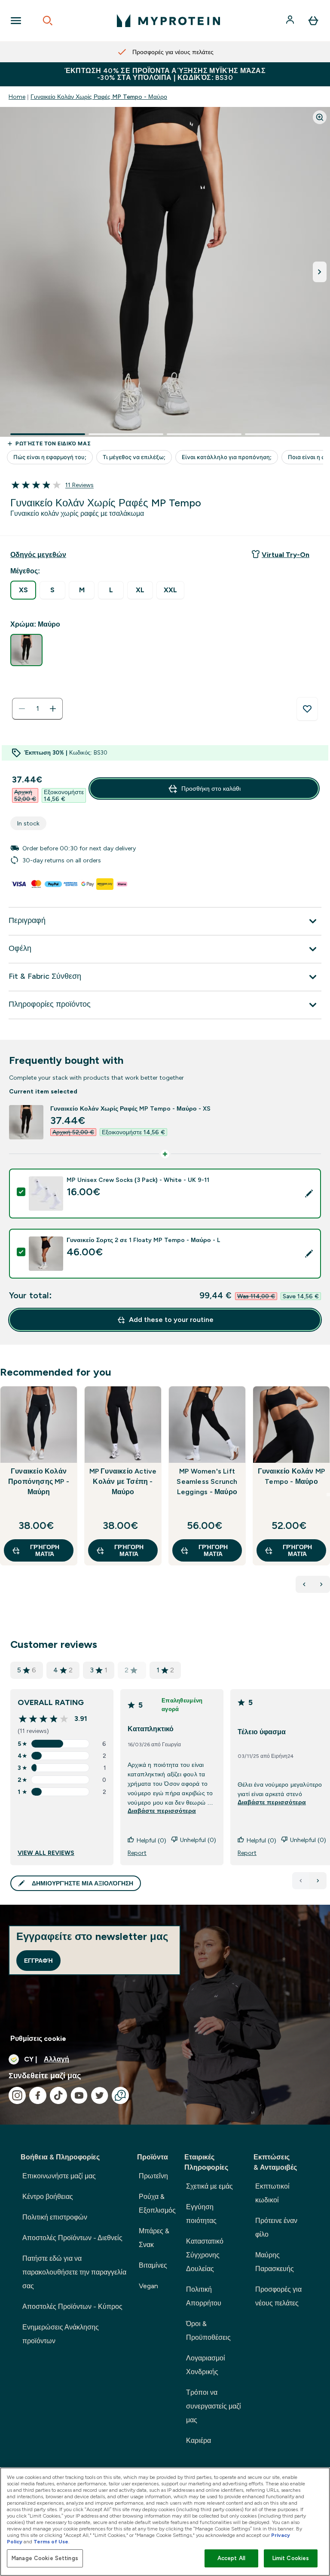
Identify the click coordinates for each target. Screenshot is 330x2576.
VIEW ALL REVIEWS (46, 1853)
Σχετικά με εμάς (209, 2186)
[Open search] (48, 21)
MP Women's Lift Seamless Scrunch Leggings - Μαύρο (207, 1481)
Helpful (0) (151, 1840)
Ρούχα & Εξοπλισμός (157, 2203)
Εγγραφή (38, 1961)
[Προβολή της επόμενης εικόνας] (320, 272)
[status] (37, 709)
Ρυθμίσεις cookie (38, 2039)
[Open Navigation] (16, 21)
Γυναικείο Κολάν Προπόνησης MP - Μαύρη (39, 1481)
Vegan (148, 2286)
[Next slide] (328, 1495)
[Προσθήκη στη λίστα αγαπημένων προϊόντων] (307, 709)
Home (17, 97)
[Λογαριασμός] (291, 21)
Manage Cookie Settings (45, 2558)
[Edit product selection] (309, 1194)
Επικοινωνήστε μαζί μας (59, 2176)
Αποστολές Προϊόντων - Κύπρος (72, 2307)
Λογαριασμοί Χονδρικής (206, 2365)
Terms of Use (51, 2542)
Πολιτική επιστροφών (55, 2217)
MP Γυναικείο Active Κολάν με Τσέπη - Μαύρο (123, 1481)
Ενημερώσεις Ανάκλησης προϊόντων (61, 2334)
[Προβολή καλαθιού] (313, 21)
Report (137, 1853)
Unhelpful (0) (198, 1840)
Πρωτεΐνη (153, 2176)
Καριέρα (199, 2441)
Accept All (231, 2558)
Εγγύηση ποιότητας (201, 2214)
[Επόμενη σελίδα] (318, 1881)
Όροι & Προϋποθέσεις (208, 2331)
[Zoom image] (320, 117)
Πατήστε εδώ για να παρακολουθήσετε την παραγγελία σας (74, 2272)
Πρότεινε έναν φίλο (276, 2227)
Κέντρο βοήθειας (48, 2197)
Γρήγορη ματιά (45, 1550)
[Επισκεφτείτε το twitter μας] (100, 2095)
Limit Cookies (291, 2558)
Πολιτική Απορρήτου (204, 2296)
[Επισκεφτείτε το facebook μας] (38, 2095)
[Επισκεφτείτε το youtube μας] (79, 2095)
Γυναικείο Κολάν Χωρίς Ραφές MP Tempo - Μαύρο (99, 97)
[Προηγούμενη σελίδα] (301, 1881)
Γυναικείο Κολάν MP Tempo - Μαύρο (292, 1476)
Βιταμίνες (153, 2265)
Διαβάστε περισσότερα (162, 1811)
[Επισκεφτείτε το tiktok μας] (58, 2095)
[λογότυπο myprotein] (168, 21)
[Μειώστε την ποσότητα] (22, 709)
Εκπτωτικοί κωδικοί (272, 2193)
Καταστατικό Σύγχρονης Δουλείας (205, 2255)
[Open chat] (120, 2095)
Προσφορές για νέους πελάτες (278, 2296)
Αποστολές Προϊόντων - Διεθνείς (72, 2238)
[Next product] (321, 1584)
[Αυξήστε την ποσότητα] (53, 709)
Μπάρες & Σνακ (154, 2238)
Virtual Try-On (286, 555)
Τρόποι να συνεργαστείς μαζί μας (214, 2406)
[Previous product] (304, 1584)
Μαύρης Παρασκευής (275, 2262)
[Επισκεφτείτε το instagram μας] (17, 2095)
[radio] (23, 590)
